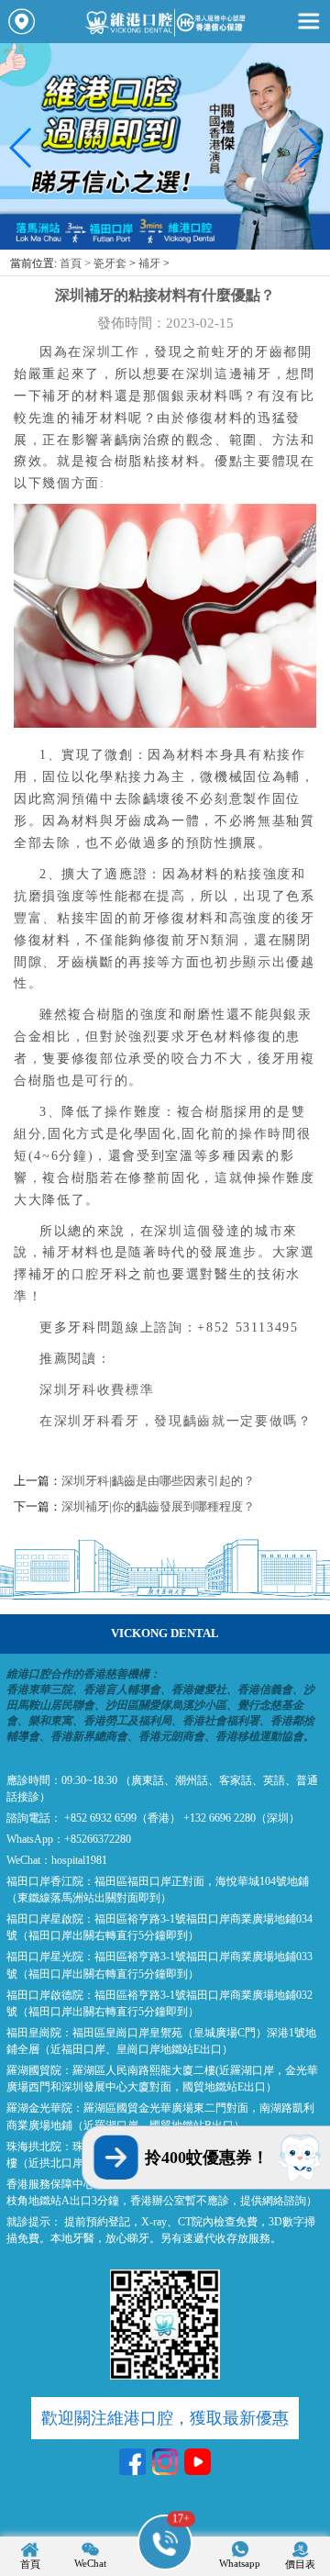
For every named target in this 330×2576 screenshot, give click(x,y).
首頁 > (77, 263)
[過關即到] (165, 245)
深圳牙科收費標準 (97, 1389)
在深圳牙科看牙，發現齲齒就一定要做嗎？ (176, 1421)
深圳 (97, 351)
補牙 (149, 263)
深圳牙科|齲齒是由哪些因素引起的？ (158, 1481)
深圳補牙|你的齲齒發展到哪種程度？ (158, 1506)
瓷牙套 (110, 263)
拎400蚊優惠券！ (207, 2158)
